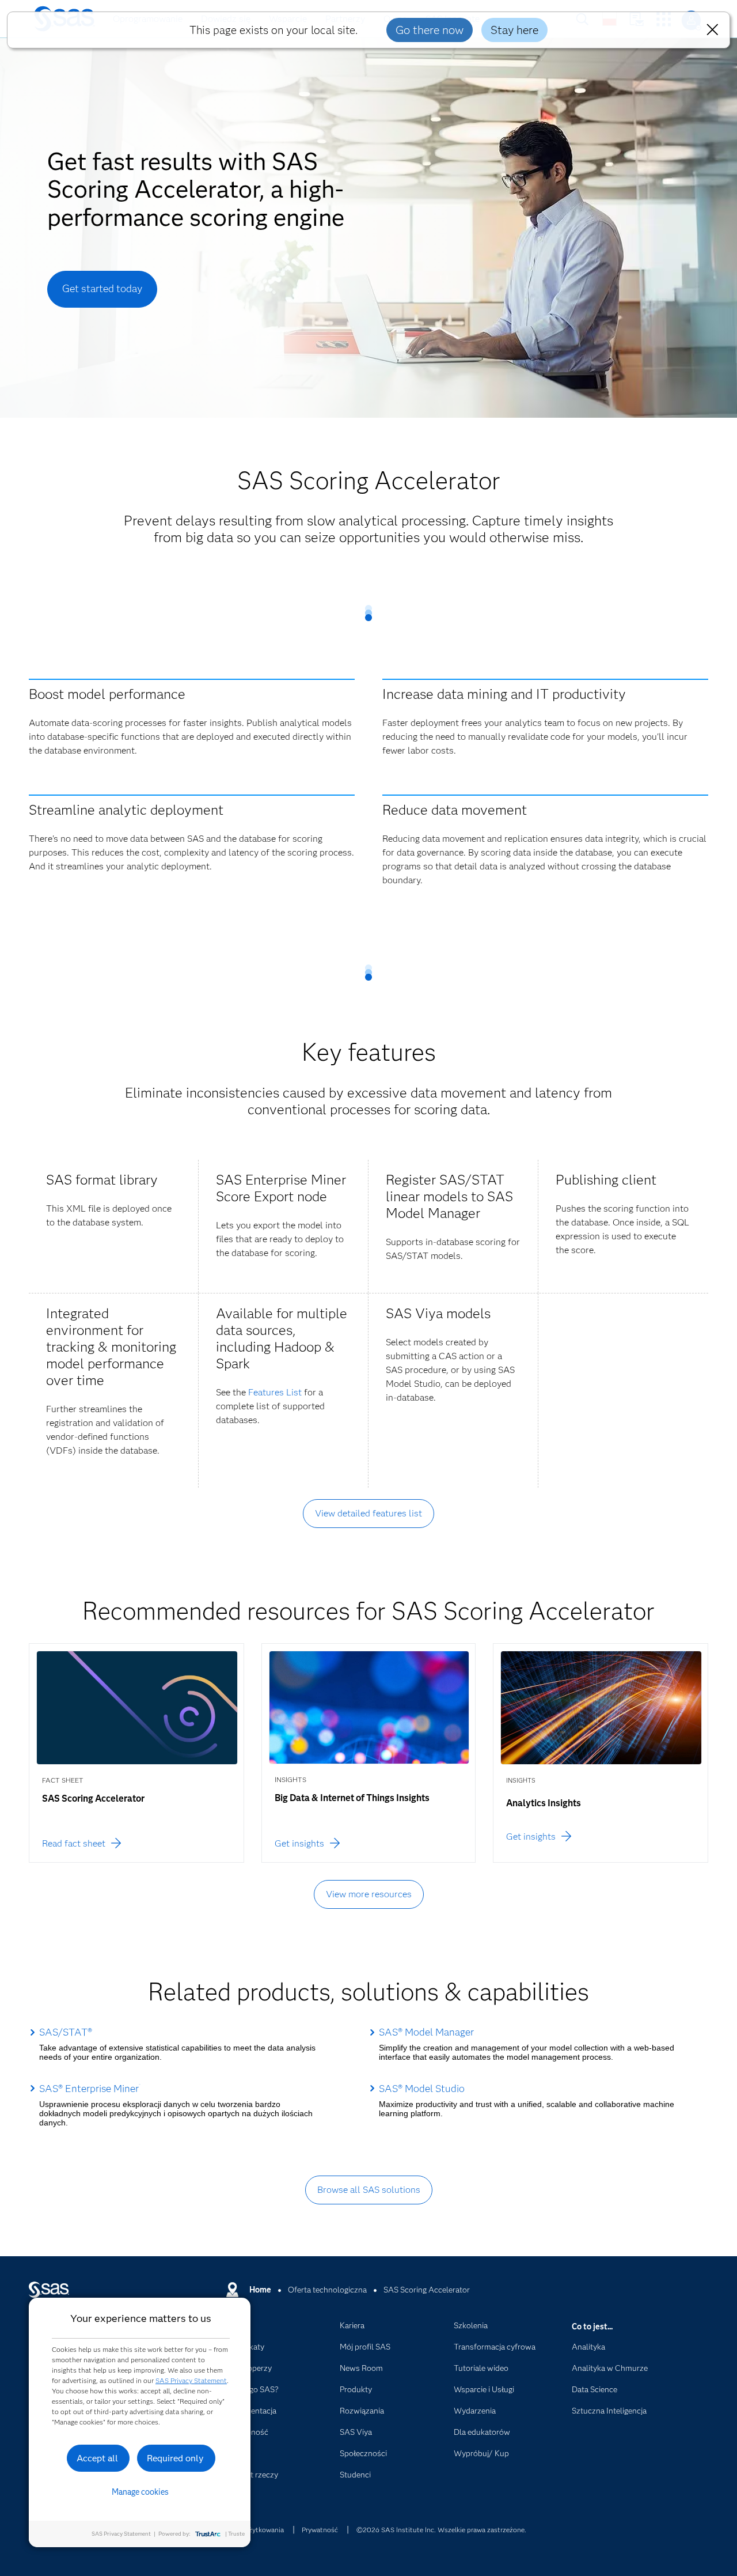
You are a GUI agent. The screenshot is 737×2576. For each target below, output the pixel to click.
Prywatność (320, 2530)
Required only (175, 2458)
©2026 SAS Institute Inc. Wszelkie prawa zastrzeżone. (441, 2530)
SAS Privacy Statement (191, 2380)
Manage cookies (140, 2492)
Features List (275, 1392)
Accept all (97, 2458)
